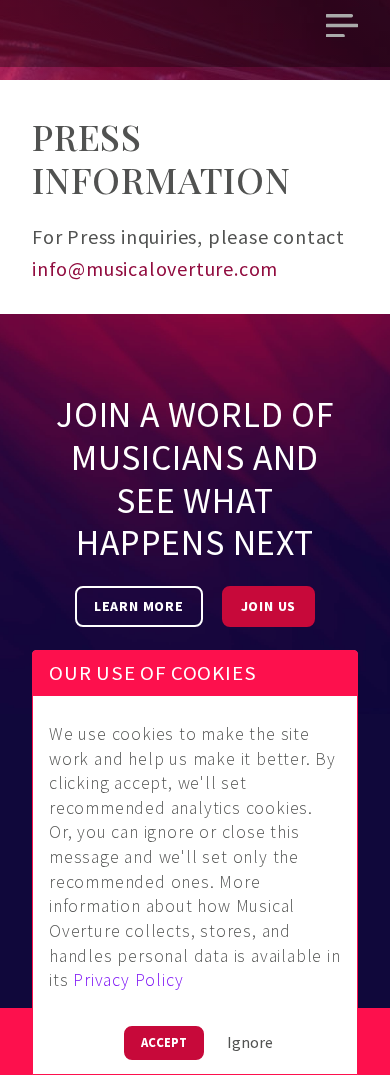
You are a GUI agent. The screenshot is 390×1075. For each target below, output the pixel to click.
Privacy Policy (128, 980)
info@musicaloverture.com (155, 268)
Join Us (269, 606)
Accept (164, 1042)
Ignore (250, 1042)
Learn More (139, 606)
